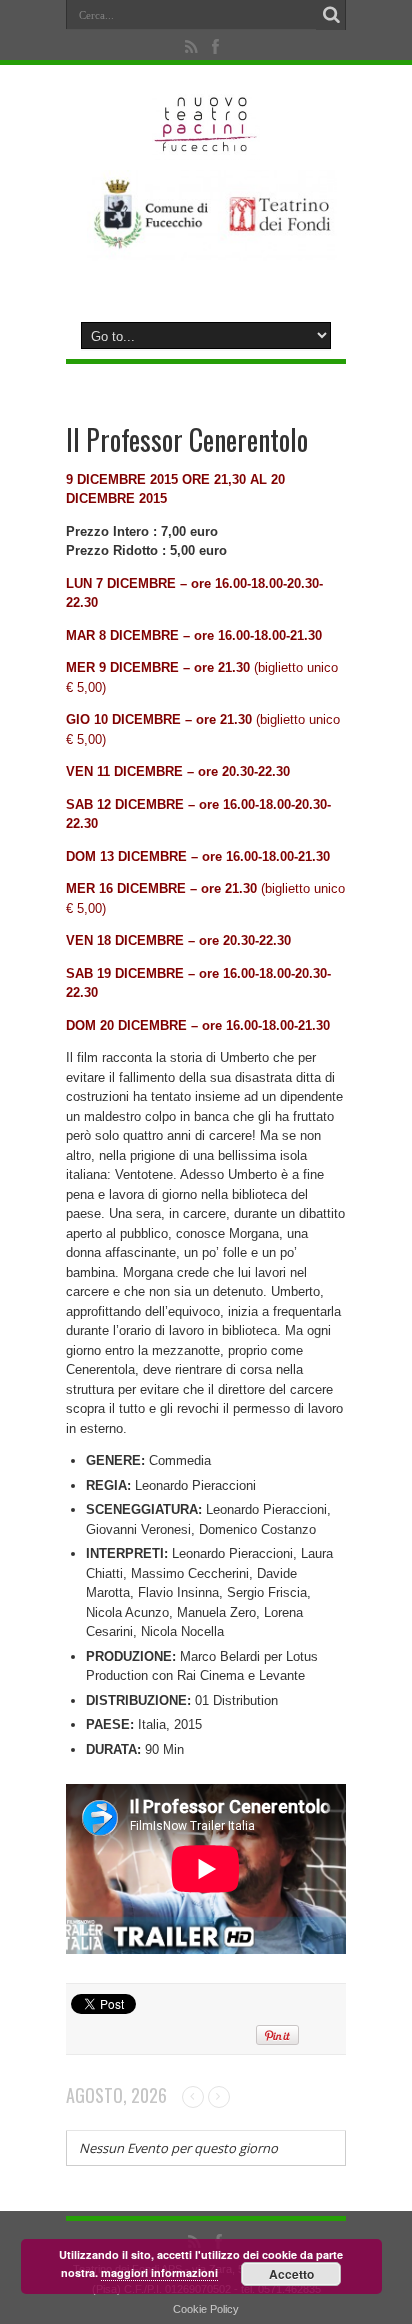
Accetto (291, 2274)
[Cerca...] (331, 15)
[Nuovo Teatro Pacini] (206, 145)
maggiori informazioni (159, 2272)
